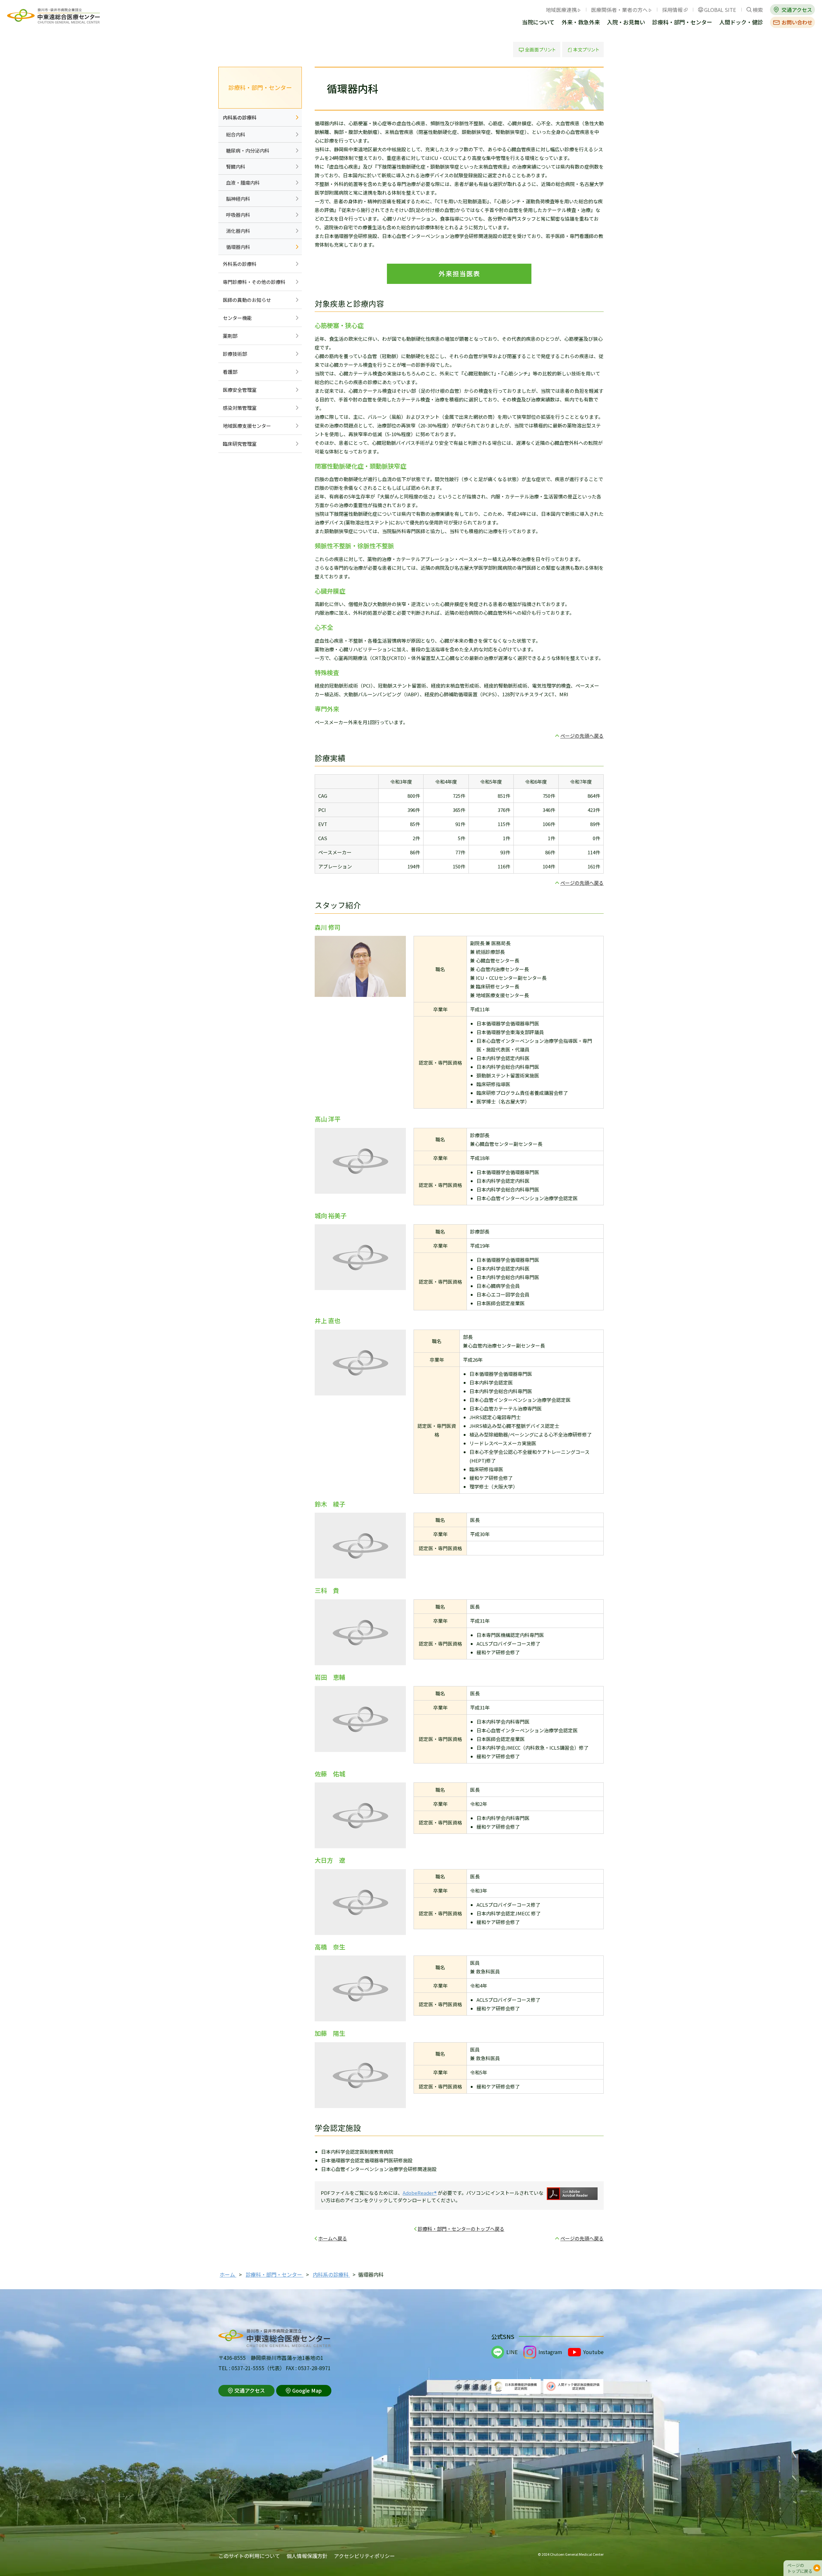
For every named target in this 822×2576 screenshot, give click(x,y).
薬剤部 (230, 336)
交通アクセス (797, 10)
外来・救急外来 (581, 23)
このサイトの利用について (249, 2556)
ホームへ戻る (333, 2238)
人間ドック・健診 (741, 23)
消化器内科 (238, 231)
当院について (538, 23)
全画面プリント (537, 49)
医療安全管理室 (240, 390)
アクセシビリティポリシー (364, 2556)
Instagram (550, 2352)
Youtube (593, 2352)
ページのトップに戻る (800, 2568)
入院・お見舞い (626, 23)
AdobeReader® (420, 2193)
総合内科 (236, 134)
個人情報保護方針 (307, 2556)
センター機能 (237, 318)
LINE (512, 2352)
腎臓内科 (236, 167)
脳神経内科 (238, 199)
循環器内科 (238, 247)
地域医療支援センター (247, 426)
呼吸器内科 (238, 215)
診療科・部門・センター (682, 23)
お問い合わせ (797, 22)
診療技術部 (235, 354)
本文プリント (583, 49)
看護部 (230, 372)
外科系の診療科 (240, 264)
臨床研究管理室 (240, 444)
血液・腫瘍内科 (243, 183)
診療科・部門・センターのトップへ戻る (461, 2229)
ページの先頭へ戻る (582, 736)
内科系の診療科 (240, 117)
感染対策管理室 (240, 408)
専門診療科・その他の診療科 (254, 282)
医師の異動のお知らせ (247, 300)
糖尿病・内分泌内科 (248, 150)
